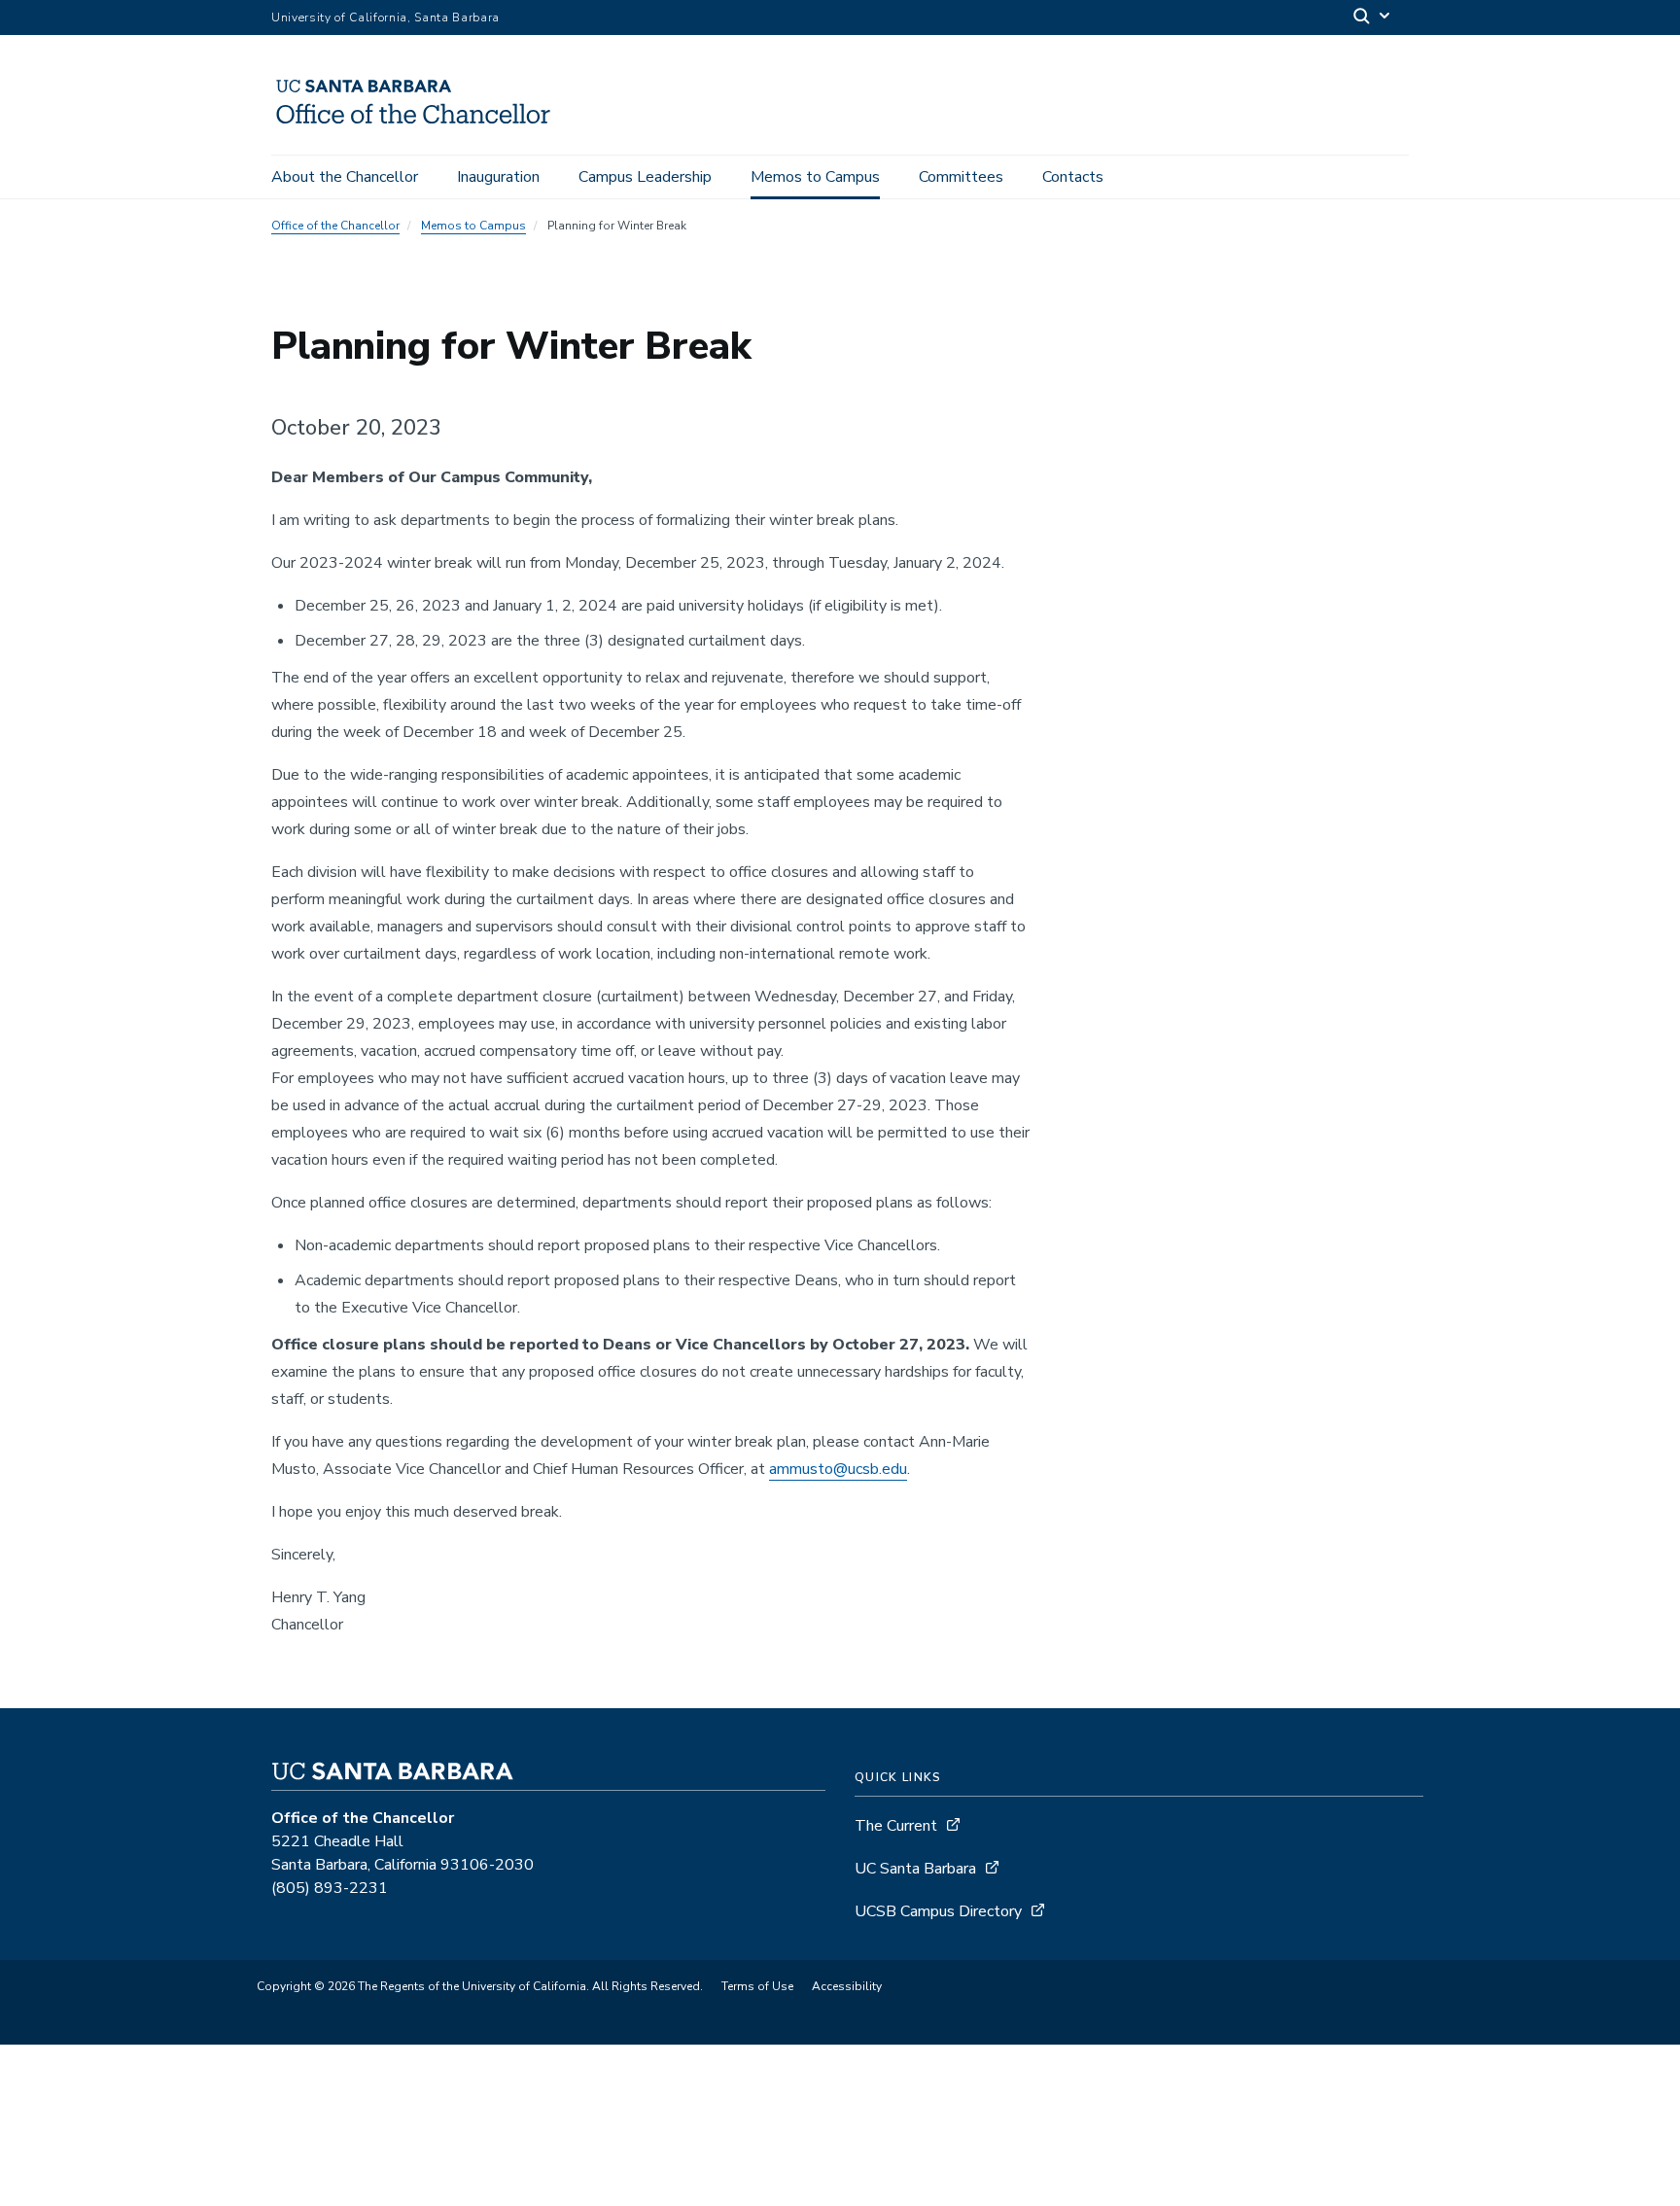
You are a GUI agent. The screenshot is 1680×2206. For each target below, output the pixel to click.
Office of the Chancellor (335, 226)
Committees (961, 177)
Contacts (1073, 177)
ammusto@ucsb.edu (838, 1469)
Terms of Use (757, 1986)
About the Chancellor (345, 177)
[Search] (1373, 18)
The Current (896, 1826)
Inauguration (498, 177)
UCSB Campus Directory (938, 1911)
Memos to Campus (815, 177)
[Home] (421, 127)
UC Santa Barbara (915, 1869)
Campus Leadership (645, 177)
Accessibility (847, 1986)
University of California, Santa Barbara (385, 18)
